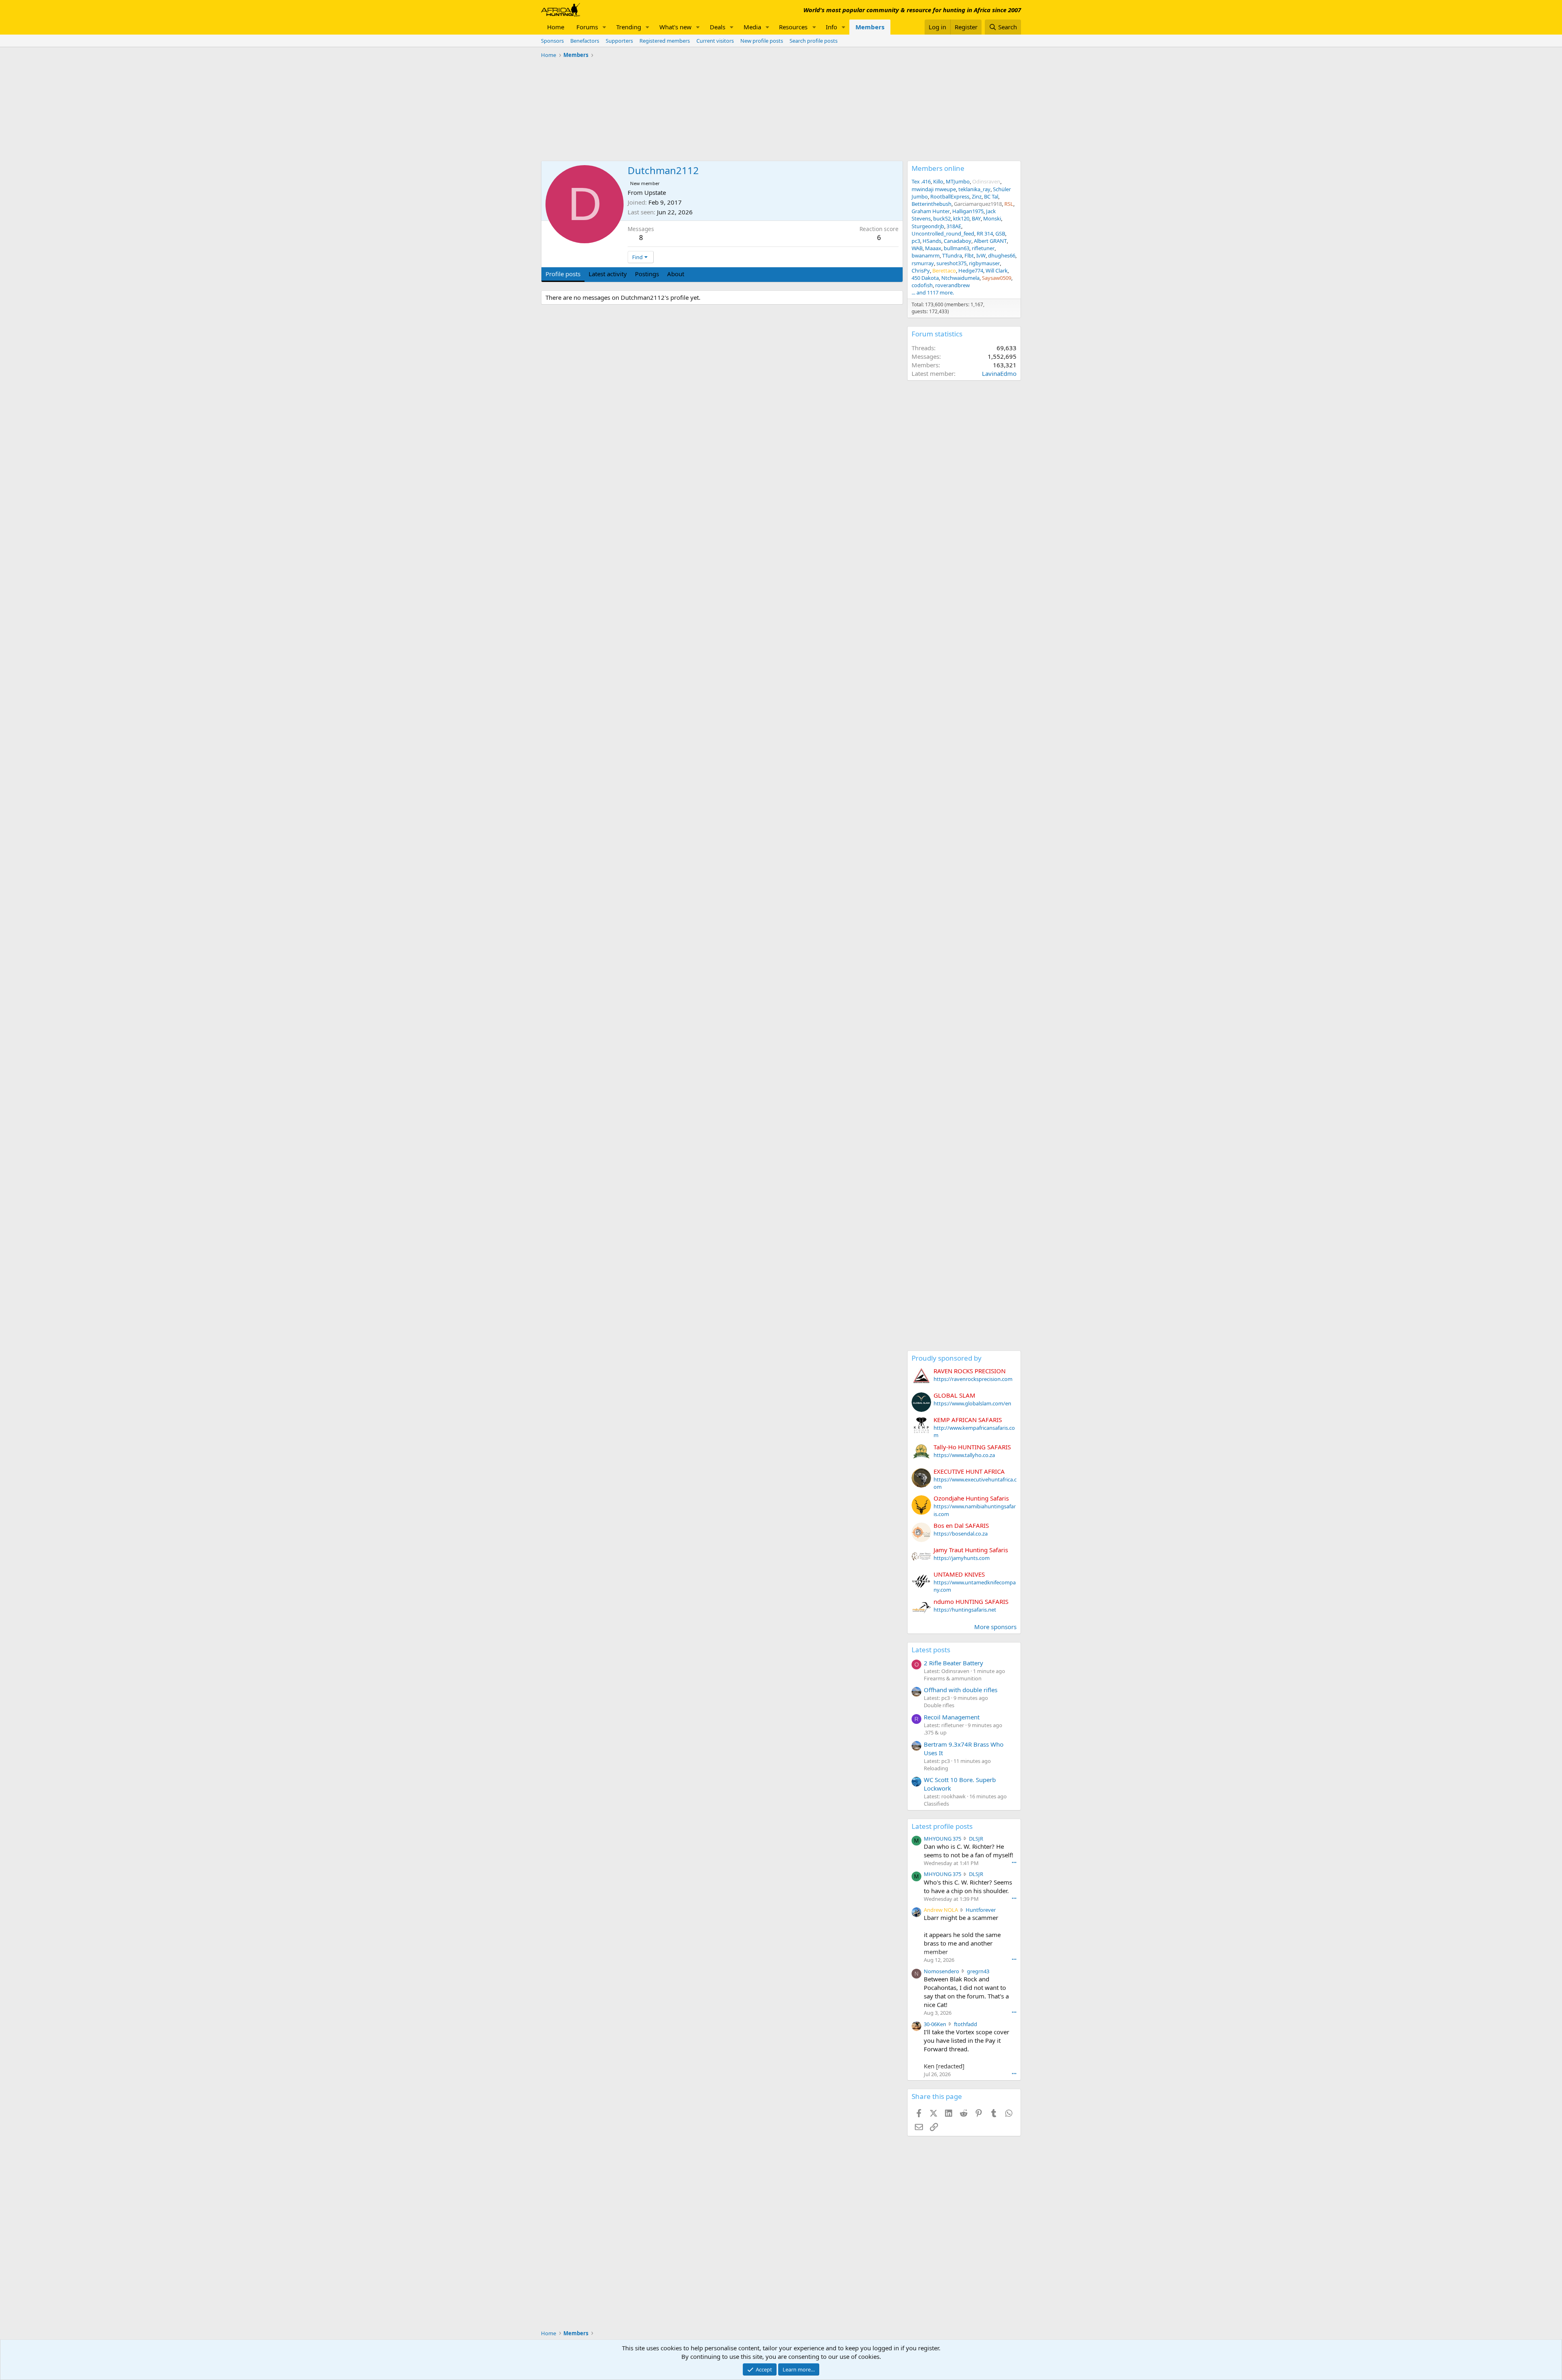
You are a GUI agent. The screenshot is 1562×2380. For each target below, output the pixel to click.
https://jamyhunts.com (962, 1558)
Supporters (619, 41)
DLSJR (976, 1839)
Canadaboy (958, 241)
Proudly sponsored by (947, 1358)
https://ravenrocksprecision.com (973, 1379)
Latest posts (931, 1650)
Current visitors (715, 41)
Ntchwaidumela (960, 278)
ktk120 (961, 218)
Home (556, 27)
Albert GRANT (990, 241)
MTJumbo (958, 181)
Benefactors (585, 41)
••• (1014, 1862)
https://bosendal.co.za (961, 1534)
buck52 (942, 218)
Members (870, 27)
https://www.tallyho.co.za (964, 1455)
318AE (954, 226)
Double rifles (939, 1705)
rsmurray (923, 263)
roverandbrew (952, 285)
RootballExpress (950, 196)
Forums (587, 27)
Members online (938, 168)
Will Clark (997, 271)
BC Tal (991, 196)
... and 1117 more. (933, 292)
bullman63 (957, 248)
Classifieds (936, 1804)
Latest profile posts (942, 1826)
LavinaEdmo (999, 373)
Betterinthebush (932, 204)
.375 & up (935, 1732)
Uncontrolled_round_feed (943, 233)
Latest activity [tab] (608, 274)
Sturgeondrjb (928, 226)
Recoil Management (952, 1717)
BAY (976, 218)
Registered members (665, 41)
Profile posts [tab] (563, 274)
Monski (992, 218)
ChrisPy (921, 271)
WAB (917, 248)
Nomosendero (941, 1971)
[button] (604, 27)
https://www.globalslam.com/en (972, 1403)
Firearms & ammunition (953, 1678)
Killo (938, 181)
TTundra (952, 255)
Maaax (933, 248)
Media (752, 27)
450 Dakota (925, 278)
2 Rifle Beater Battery (953, 1663)
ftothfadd (965, 2024)
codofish (922, 285)
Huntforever (981, 1910)
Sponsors (552, 41)
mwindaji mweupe (934, 189)
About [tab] (676, 274)
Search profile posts (814, 41)
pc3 (916, 241)
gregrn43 (978, 1971)
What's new (675, 27)
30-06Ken (935, 2024)
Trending (629, 27)
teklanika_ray (974, 189)
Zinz (977, 196)
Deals (718, 27)
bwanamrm (926, 255)
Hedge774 (971, 271)
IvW (981, 255)
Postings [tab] (647, 274)
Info (831, 27)
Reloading (936, 1768)
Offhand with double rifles (961, 1690)
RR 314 (985, 233)
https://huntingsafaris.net (965, 1610)
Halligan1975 (968, 211)
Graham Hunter (931, 211)
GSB (1000, 233)
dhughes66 (1002, 255)
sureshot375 (951, 263)
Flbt (969, 255)
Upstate (655, 192)
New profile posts (762, 41)
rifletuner (983, 248)
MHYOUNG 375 (942, 1839)
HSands (932, 241)
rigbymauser (984, 263)
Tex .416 (921, 181)
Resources (793, 27)
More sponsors (995, 1627)
